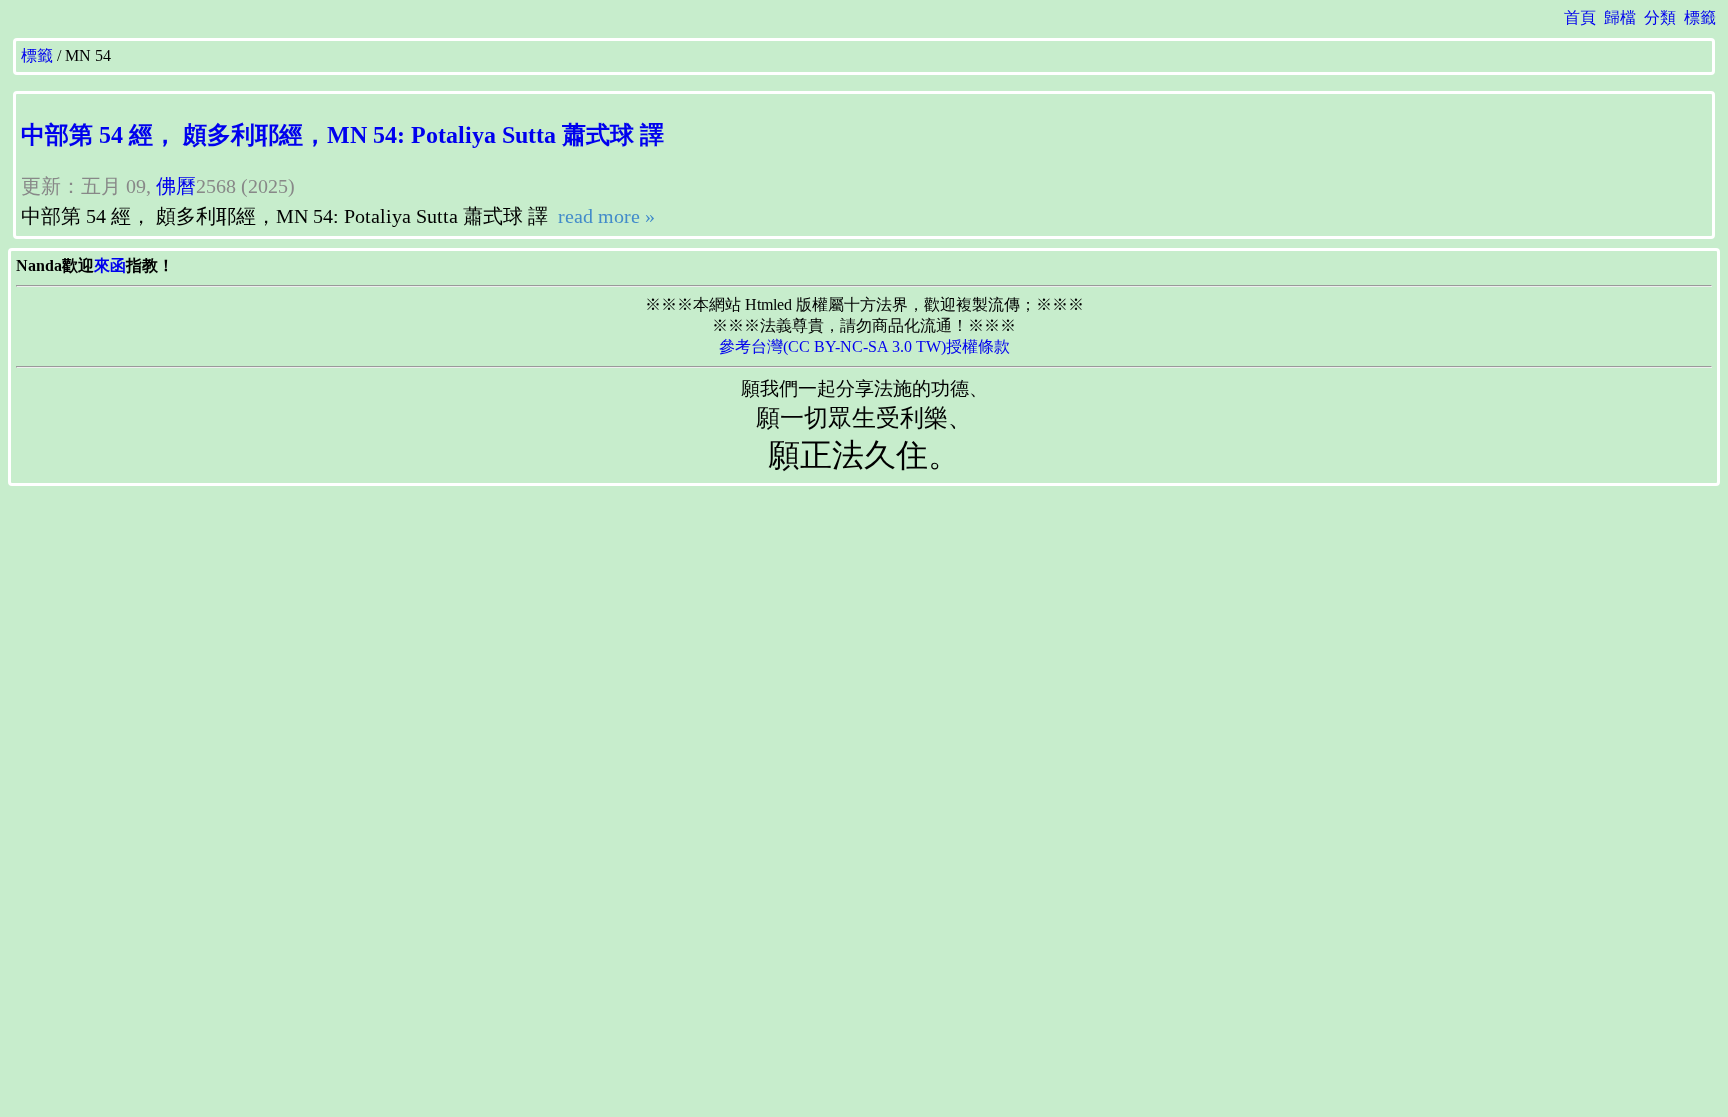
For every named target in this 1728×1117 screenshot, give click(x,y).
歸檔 (1620, 17)
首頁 (1580, 17)
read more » (604, 216)
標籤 (1700, 17)
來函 (110, 265)
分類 (1660, 17)
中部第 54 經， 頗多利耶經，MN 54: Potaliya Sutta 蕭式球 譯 (342, 135)
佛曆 (176, 186)
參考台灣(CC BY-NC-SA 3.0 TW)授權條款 (864, 346)
